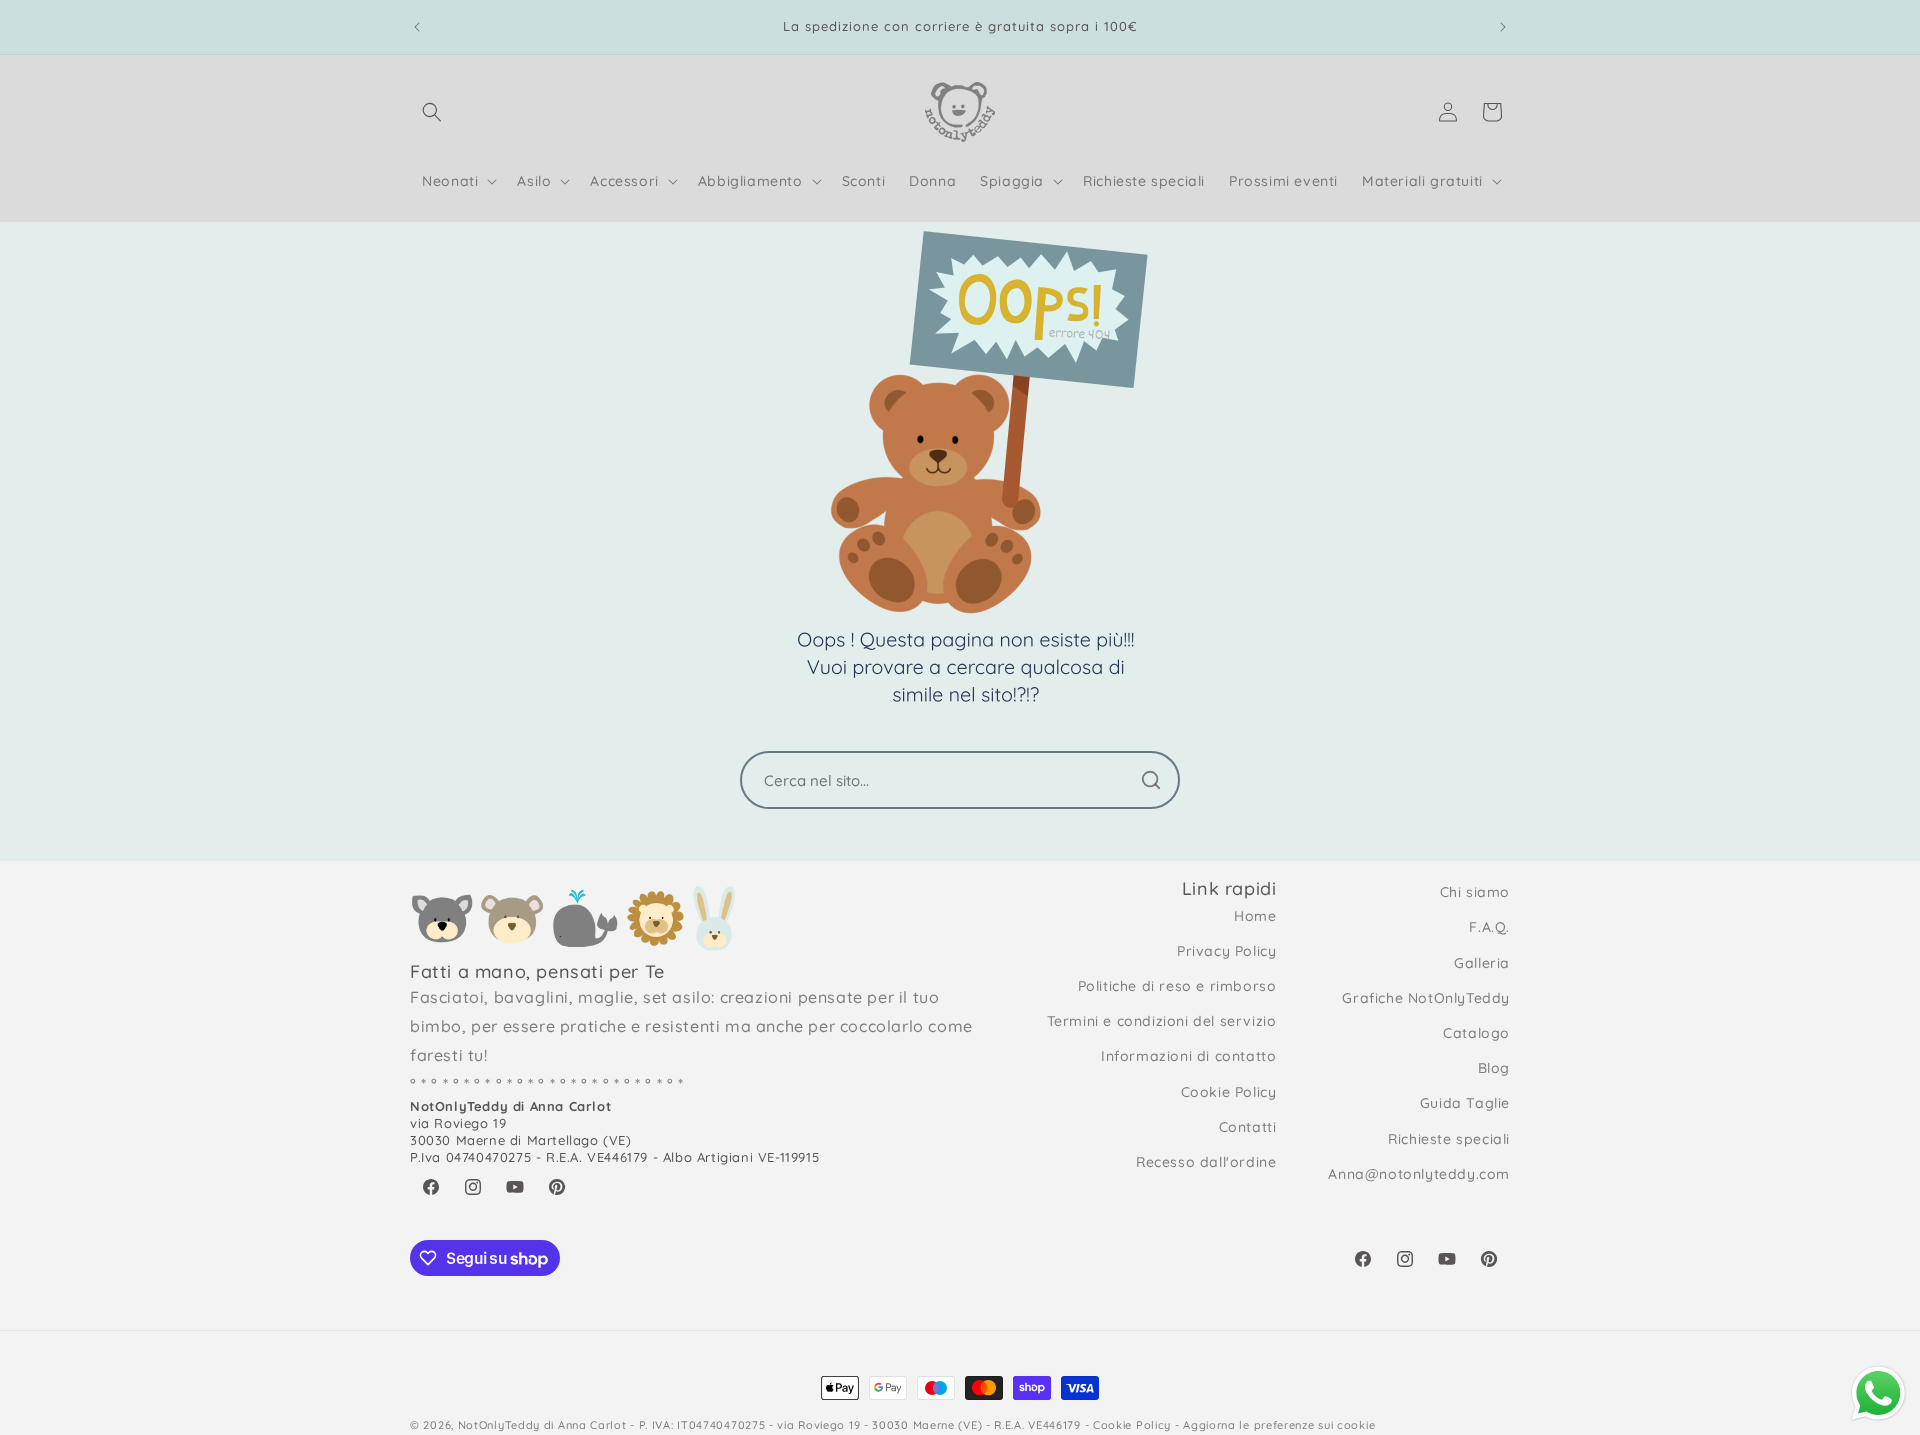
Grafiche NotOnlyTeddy (1426, 998)
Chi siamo (1475, 892)
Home (1255, 916)
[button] (432, 112)
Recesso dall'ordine (1206, 1162)
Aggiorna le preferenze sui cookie (1279, 1425)
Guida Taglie (1465, 1103)
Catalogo (1476, 1033)
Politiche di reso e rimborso (1177, 986)
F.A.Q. (1489, 927)
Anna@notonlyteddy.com (1419, 1174)
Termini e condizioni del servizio (1162, 1021)
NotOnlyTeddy (499, 1425)
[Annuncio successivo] (1503, 27)
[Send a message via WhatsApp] (1878, 1393)
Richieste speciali (1449, 1139)
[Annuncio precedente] (417, 27)
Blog (1494, 1068)
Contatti (1248, 1127)
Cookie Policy (1229, 1092)
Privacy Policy (1226, 951)
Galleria (1482, 963)
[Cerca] (1151, 780)
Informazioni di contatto (1188, 1056)
